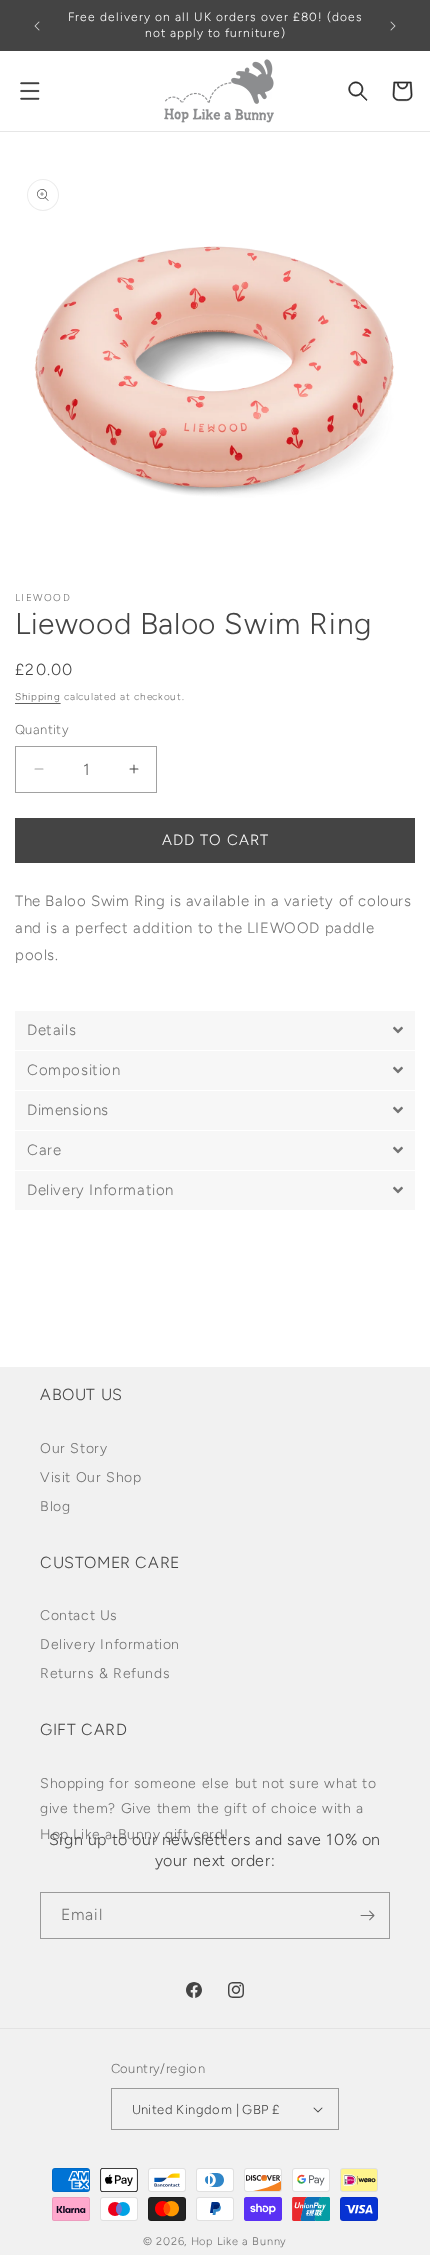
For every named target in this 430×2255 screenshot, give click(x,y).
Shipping (38, 696)
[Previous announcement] (37, 26)
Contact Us (79, 1615)
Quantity (42, 729)
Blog (55, 1506)
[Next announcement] (393, 26)
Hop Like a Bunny (239, 2241)
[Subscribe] (367, 1915)
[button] (30, 91)
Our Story (73, 1448)
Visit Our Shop (90, 1477)
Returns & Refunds (105, 1673)
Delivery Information (110, 1644)
